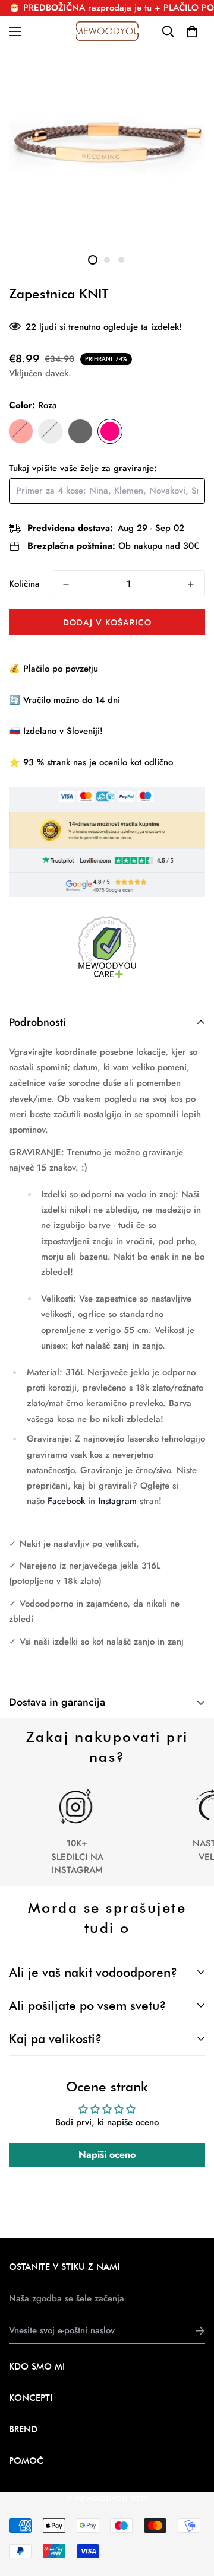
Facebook (66, 1501)
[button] (192, 31)
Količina (24, 584)
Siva (51, 431)
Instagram (117, 1501)
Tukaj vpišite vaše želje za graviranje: (83, 468)
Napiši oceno (107, 2154)
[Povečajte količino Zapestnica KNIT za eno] (191, 584)
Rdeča (21, 431)
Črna (80, 431)
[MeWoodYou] (107, 31)
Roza (110, 431)
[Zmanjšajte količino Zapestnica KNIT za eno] (66, 584)
